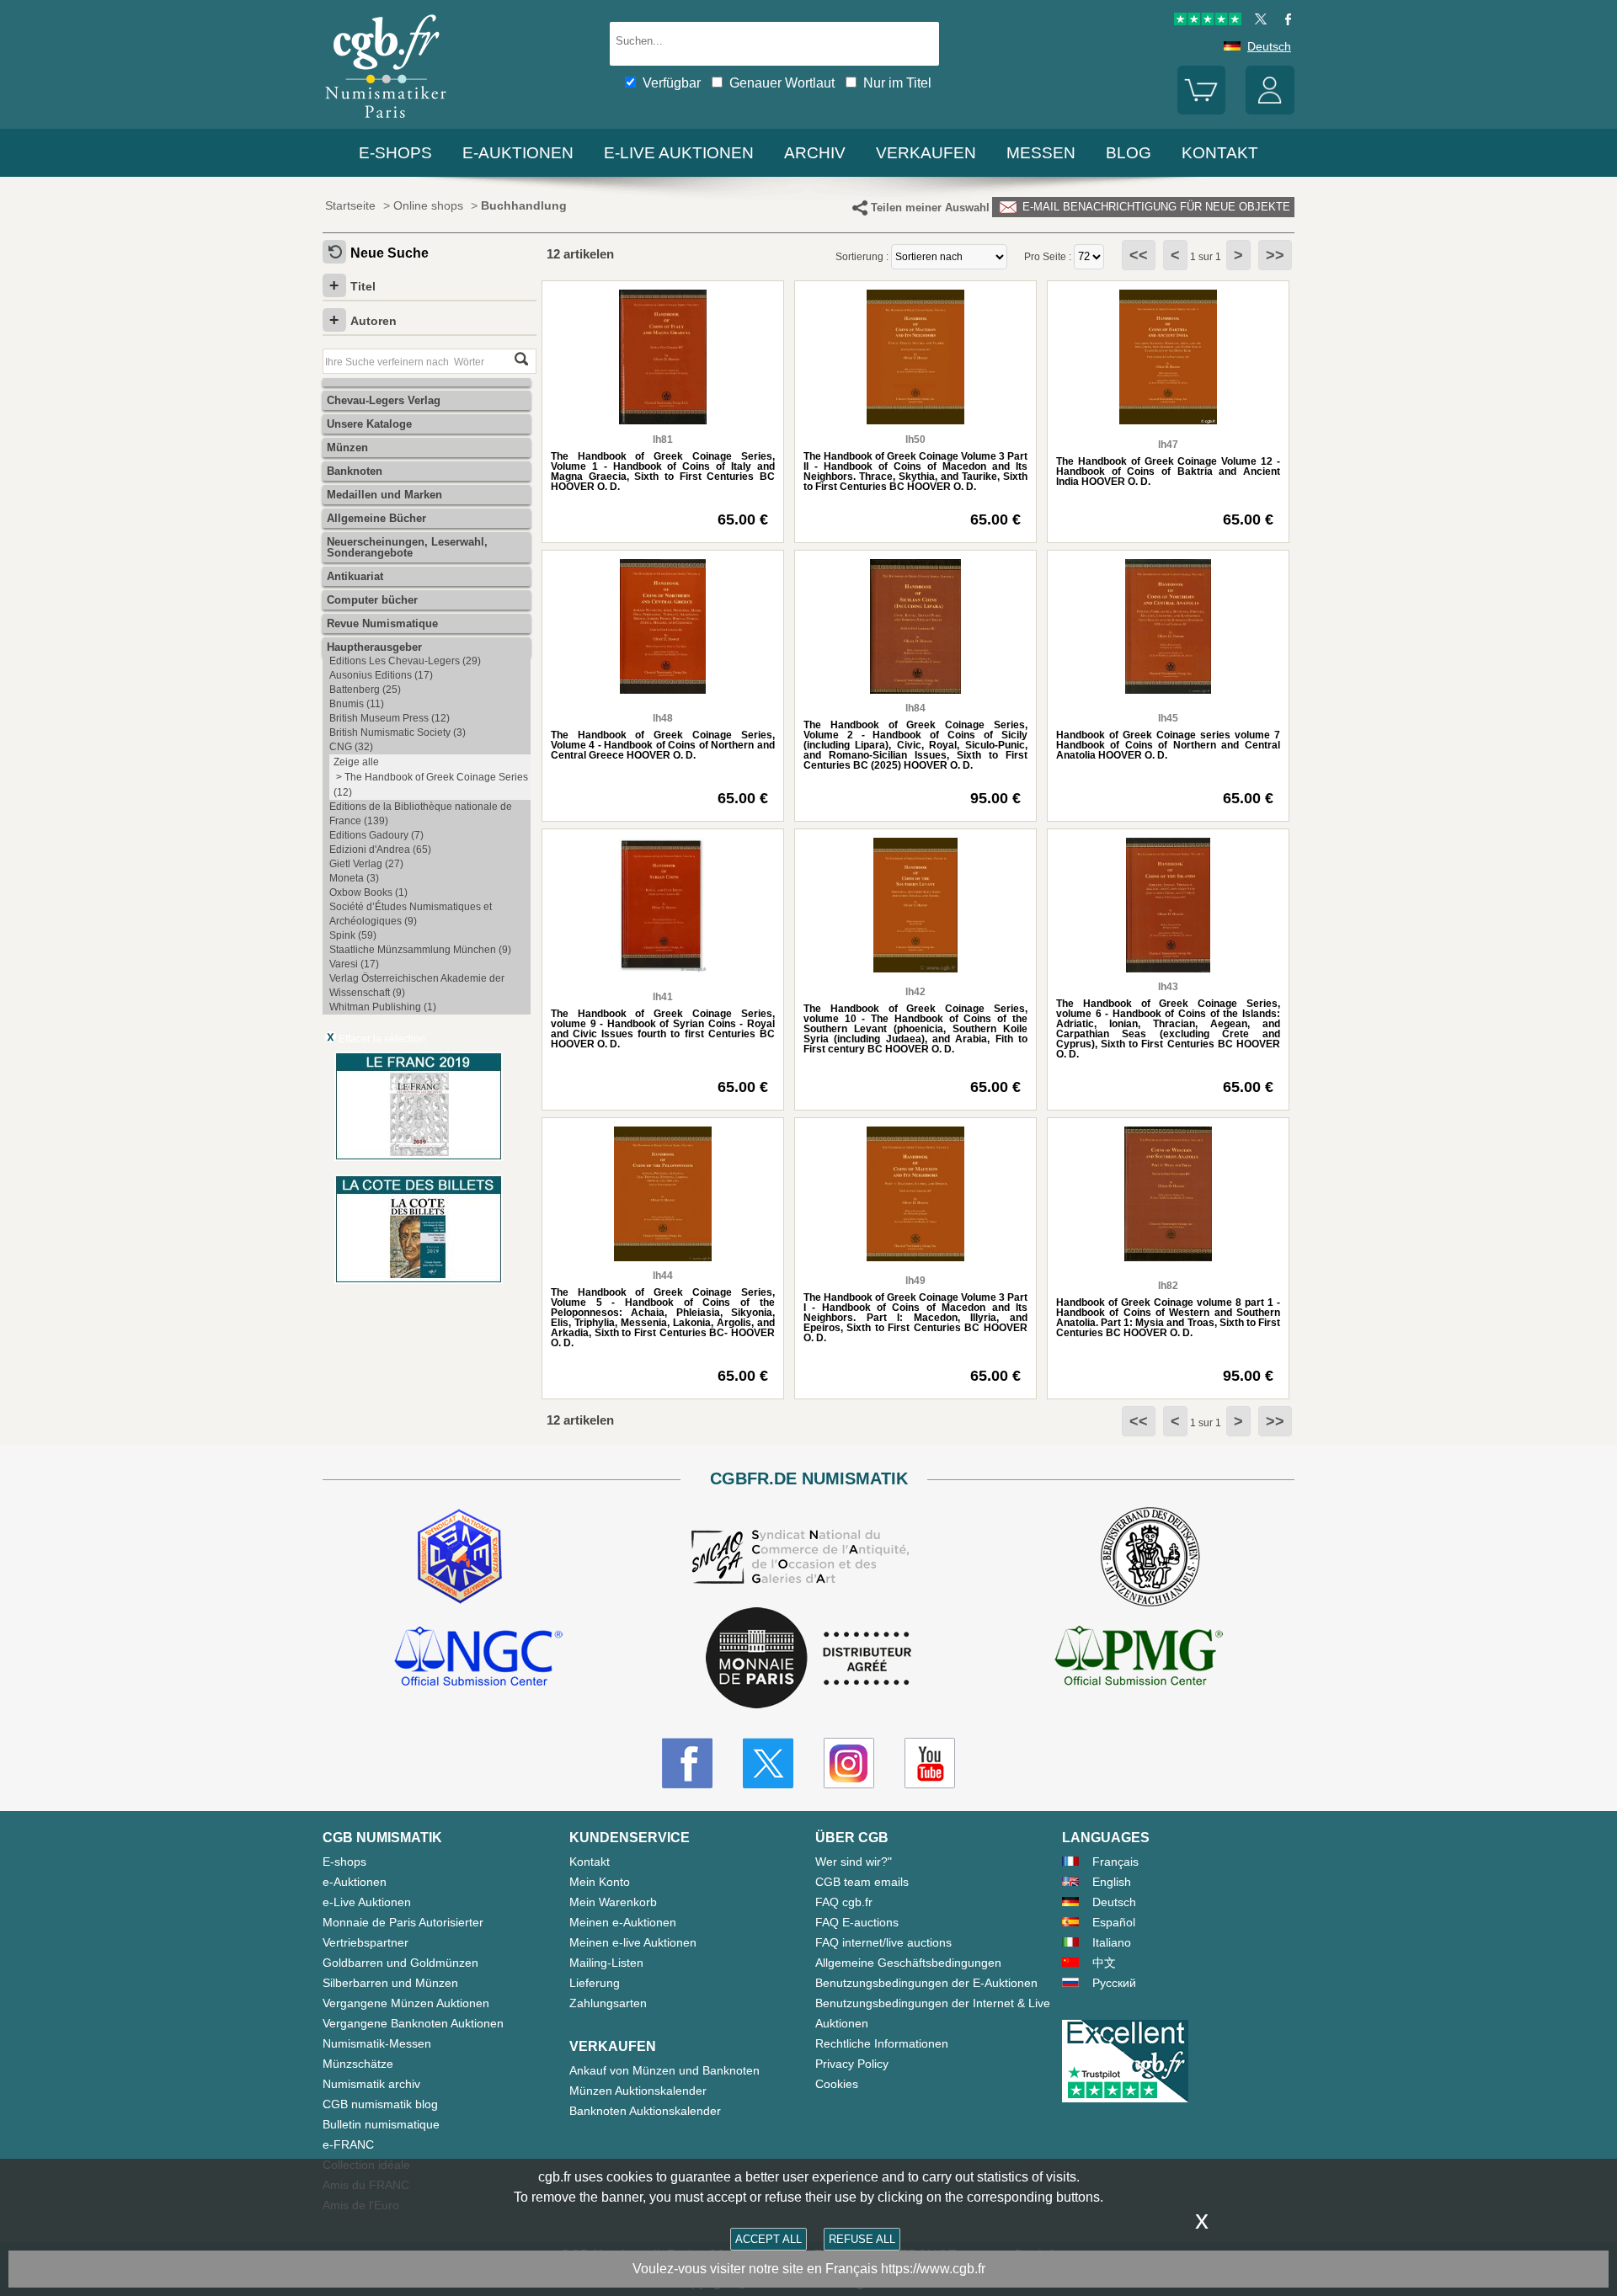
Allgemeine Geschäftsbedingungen (908, 1963)
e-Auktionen (518, 153)
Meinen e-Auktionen (623, 1922)
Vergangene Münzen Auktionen (406, 2003)
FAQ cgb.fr (844, 1902)
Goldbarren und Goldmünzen (400, 1963)
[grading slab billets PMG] (1139, 1659)
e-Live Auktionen (679, 153)
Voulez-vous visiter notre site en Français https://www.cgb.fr (809, 2269)
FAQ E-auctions (857, 1922)
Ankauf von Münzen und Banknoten (664, 2070)
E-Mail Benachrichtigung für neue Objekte (1155, 207)
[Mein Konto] (1270, 110)
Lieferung (595, 1983)
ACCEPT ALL (768, 2239)
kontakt (1220, 153)
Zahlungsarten (608, 2003)
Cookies (837, 2084)
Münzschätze (358, 2064)
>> (1275, 255)
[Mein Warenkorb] (1202, 110)
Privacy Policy (852, 2064)
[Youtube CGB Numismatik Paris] (930, 1763)
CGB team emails (862, 1882)
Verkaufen (926, 153)
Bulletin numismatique (381, 2124)
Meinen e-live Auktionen (633, 1942)
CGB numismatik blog (380, 2104)
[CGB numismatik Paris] (386, 122)
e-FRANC (348, 2144)
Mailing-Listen (606, 1963)
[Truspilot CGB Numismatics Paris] (1208, 21)
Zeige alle (356, 762)
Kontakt (590, 1862)
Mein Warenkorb (613, 1902)
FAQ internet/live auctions (883, 1942)
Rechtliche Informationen (882, 2043)
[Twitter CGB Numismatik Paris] (768, 1763)
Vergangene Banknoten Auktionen (413, 2023)
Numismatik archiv (371, 2084)
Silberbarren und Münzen (390, 1983)
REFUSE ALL (862, 2239)
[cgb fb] (1284, 21)
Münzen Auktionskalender (638, 2091)
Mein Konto (600, 1882)
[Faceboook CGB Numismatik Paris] (687, 1763)
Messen (1041, 153)
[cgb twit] (1257, 21)
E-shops (395, 153)
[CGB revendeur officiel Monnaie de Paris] (808, 1659)
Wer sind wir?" (854, 1862)
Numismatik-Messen (377, 2043)
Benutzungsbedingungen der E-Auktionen (926, 1983)
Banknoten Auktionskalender (645, 2111)
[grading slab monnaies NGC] (478, 1659)
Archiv (815, 153)
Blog (1129, 153)
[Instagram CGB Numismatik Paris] (849, 1763)
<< (1139, 255)
